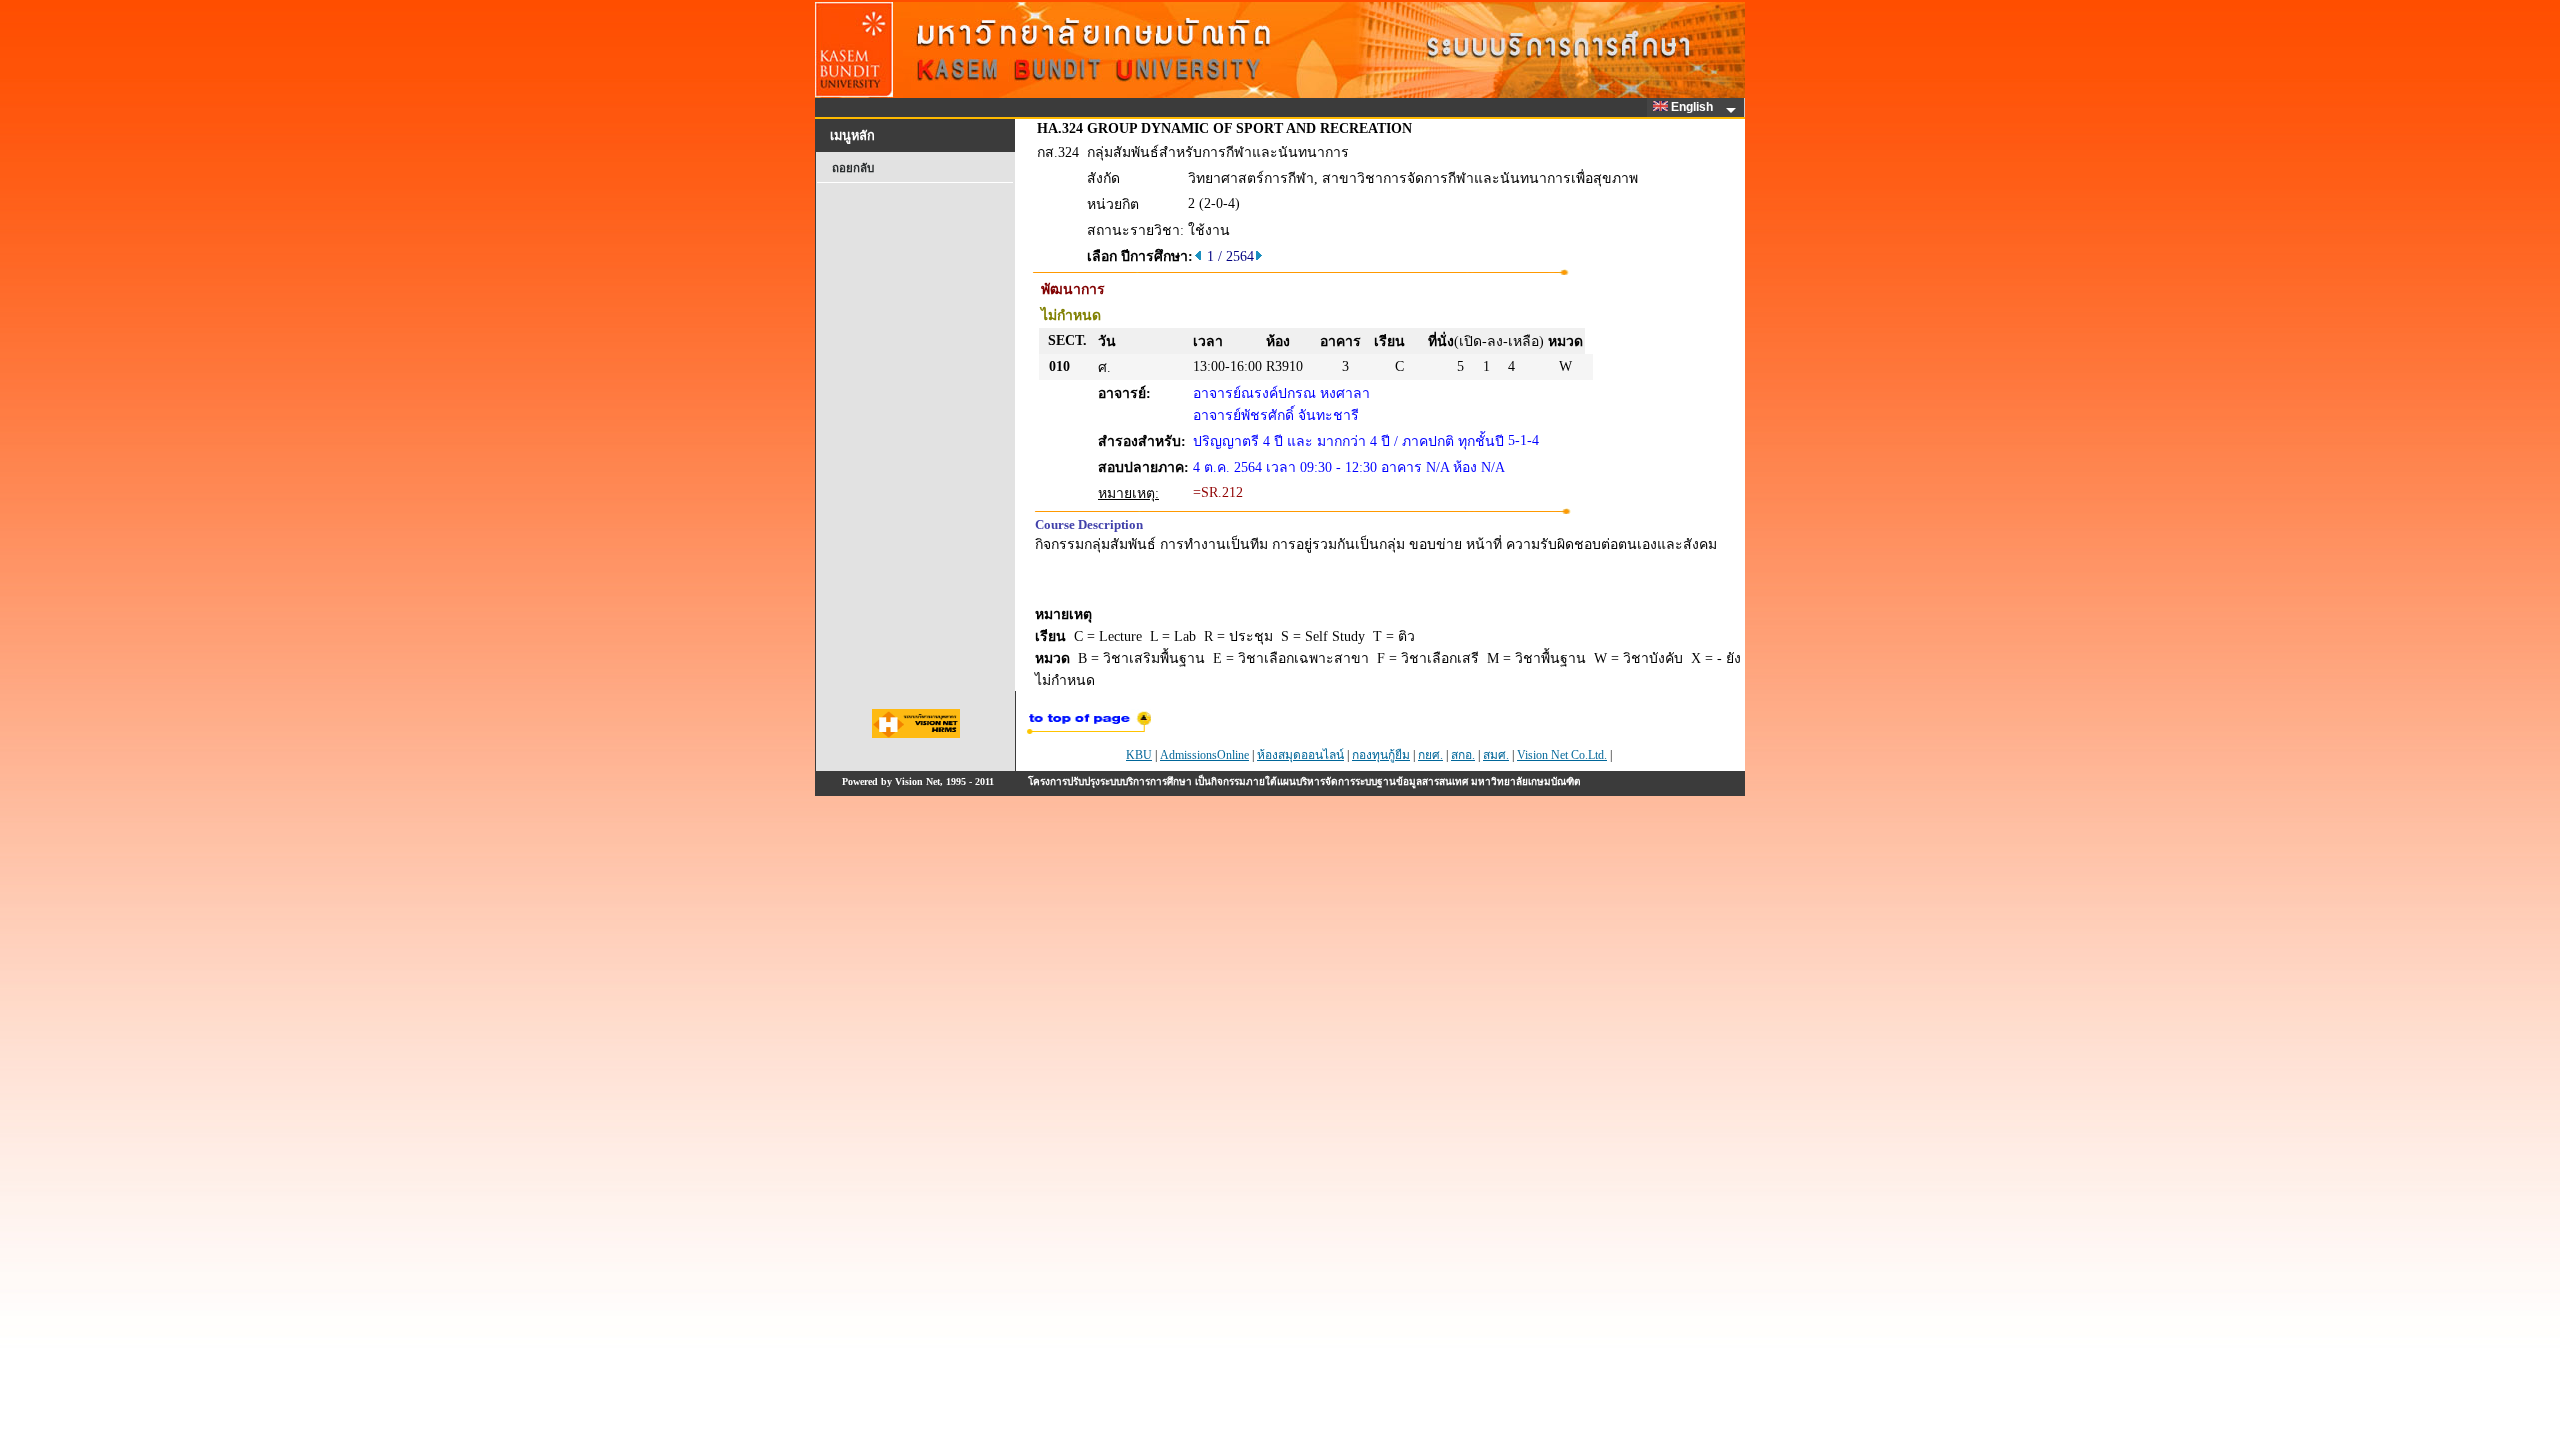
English (1693, 107)
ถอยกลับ (853, 168)
